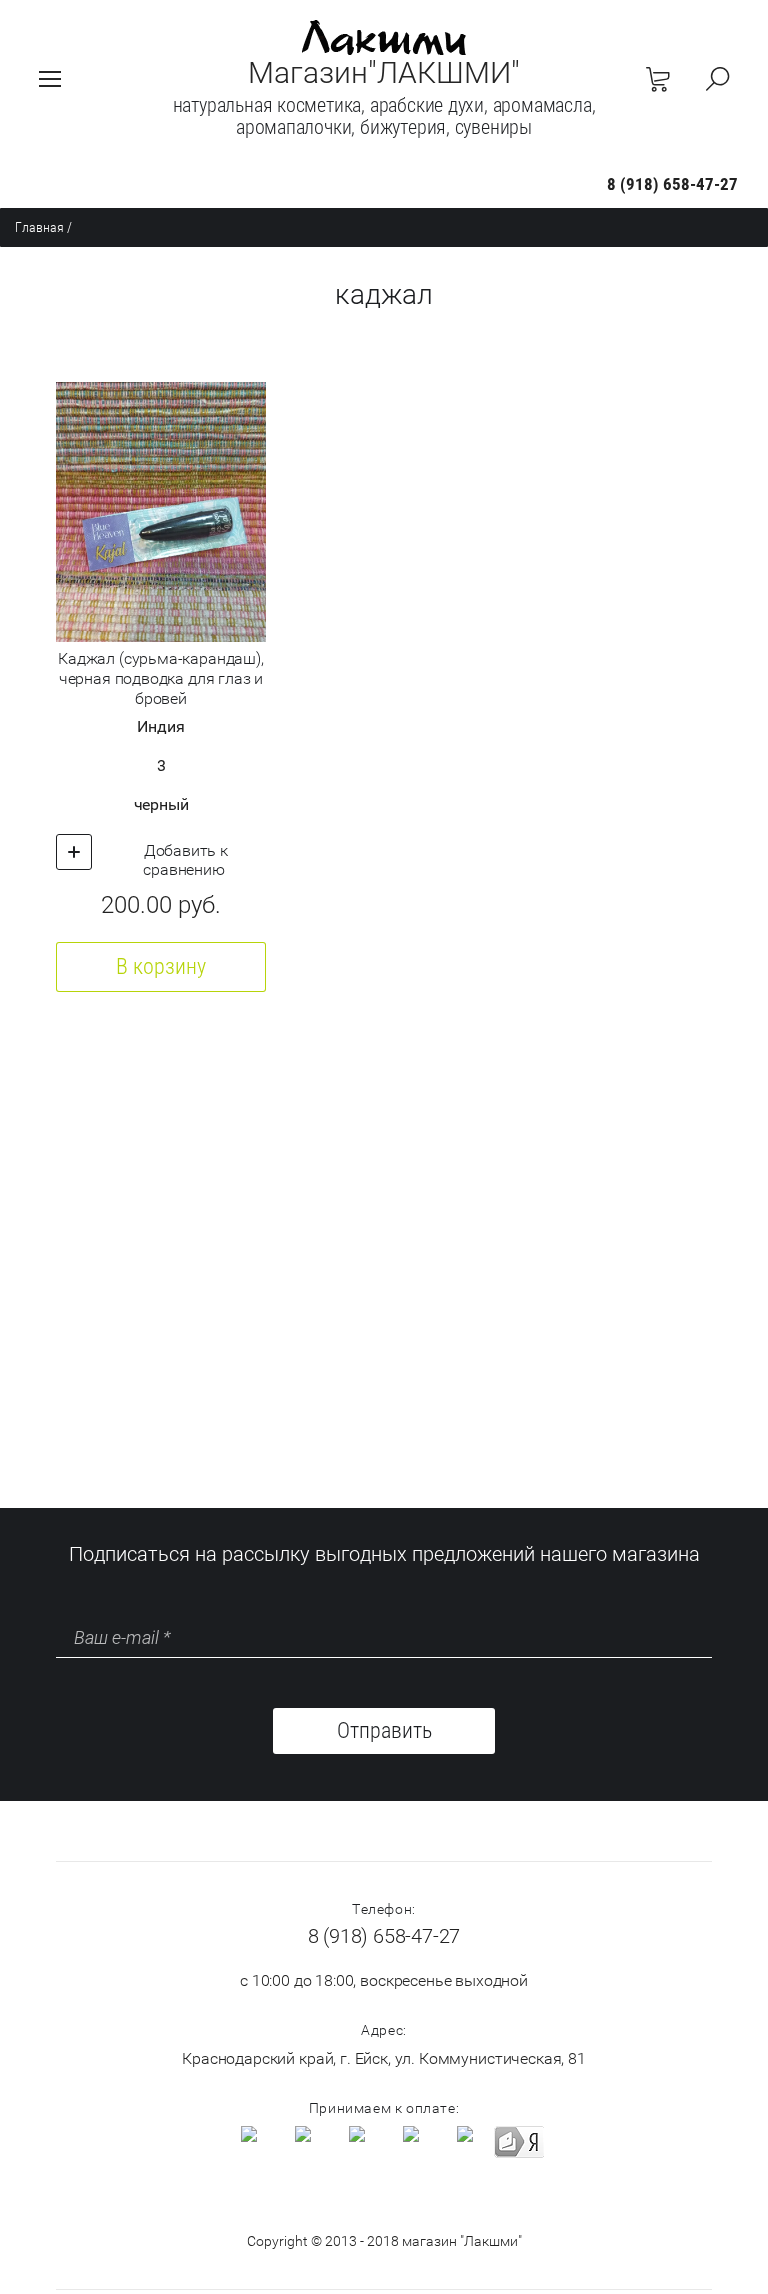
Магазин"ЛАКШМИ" (384, 72)
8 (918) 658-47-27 (672, 184)
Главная (39, 227)
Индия (160, 726)
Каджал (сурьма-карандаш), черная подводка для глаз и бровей (161, 678)
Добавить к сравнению (184, 860)
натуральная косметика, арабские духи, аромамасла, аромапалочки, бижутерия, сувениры (384, 116)
